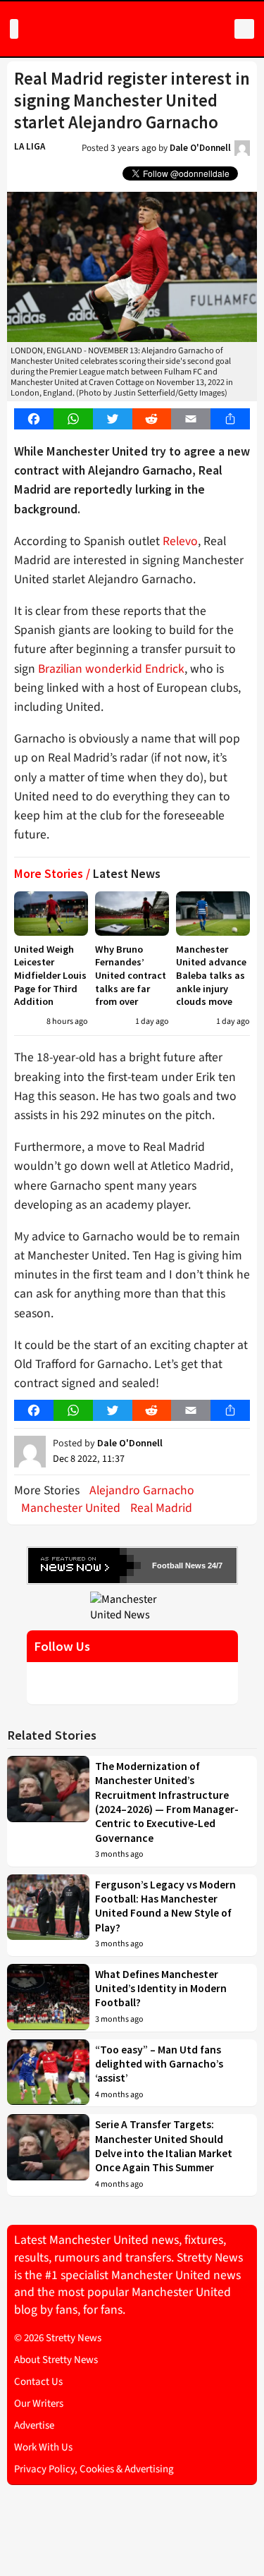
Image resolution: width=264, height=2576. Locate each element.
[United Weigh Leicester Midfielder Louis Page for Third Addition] (51, 914)
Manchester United (71, 1508)
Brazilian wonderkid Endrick (111, 669)
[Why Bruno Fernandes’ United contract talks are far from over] (132, 914)
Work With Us (43, 2447)
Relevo (180, 541)
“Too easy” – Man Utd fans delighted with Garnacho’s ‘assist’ (159, 2064)
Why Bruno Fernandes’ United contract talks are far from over (131, 976)
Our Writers (39, 2404)
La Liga (30, 146)
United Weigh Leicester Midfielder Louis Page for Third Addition (50, 976)
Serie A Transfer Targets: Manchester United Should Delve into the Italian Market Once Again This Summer (164, 2146)
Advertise (34, 2425)
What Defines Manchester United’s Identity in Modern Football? (161, 1989)
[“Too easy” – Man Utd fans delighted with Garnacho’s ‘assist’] (48, 2073)
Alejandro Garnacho (142, 1490)
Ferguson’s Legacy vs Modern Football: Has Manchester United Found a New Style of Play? (165, 1906)
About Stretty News (56, 2360)
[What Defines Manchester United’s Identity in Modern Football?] (48, 1998)
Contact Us (38, 2382)
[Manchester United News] (132, 1606)
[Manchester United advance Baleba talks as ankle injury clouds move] (213, 914)
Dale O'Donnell (200, 148)
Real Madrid (161, 1508)
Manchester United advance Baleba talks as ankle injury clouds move (211, 976)
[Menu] (14, 29)
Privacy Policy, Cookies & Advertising (94, 2469)
